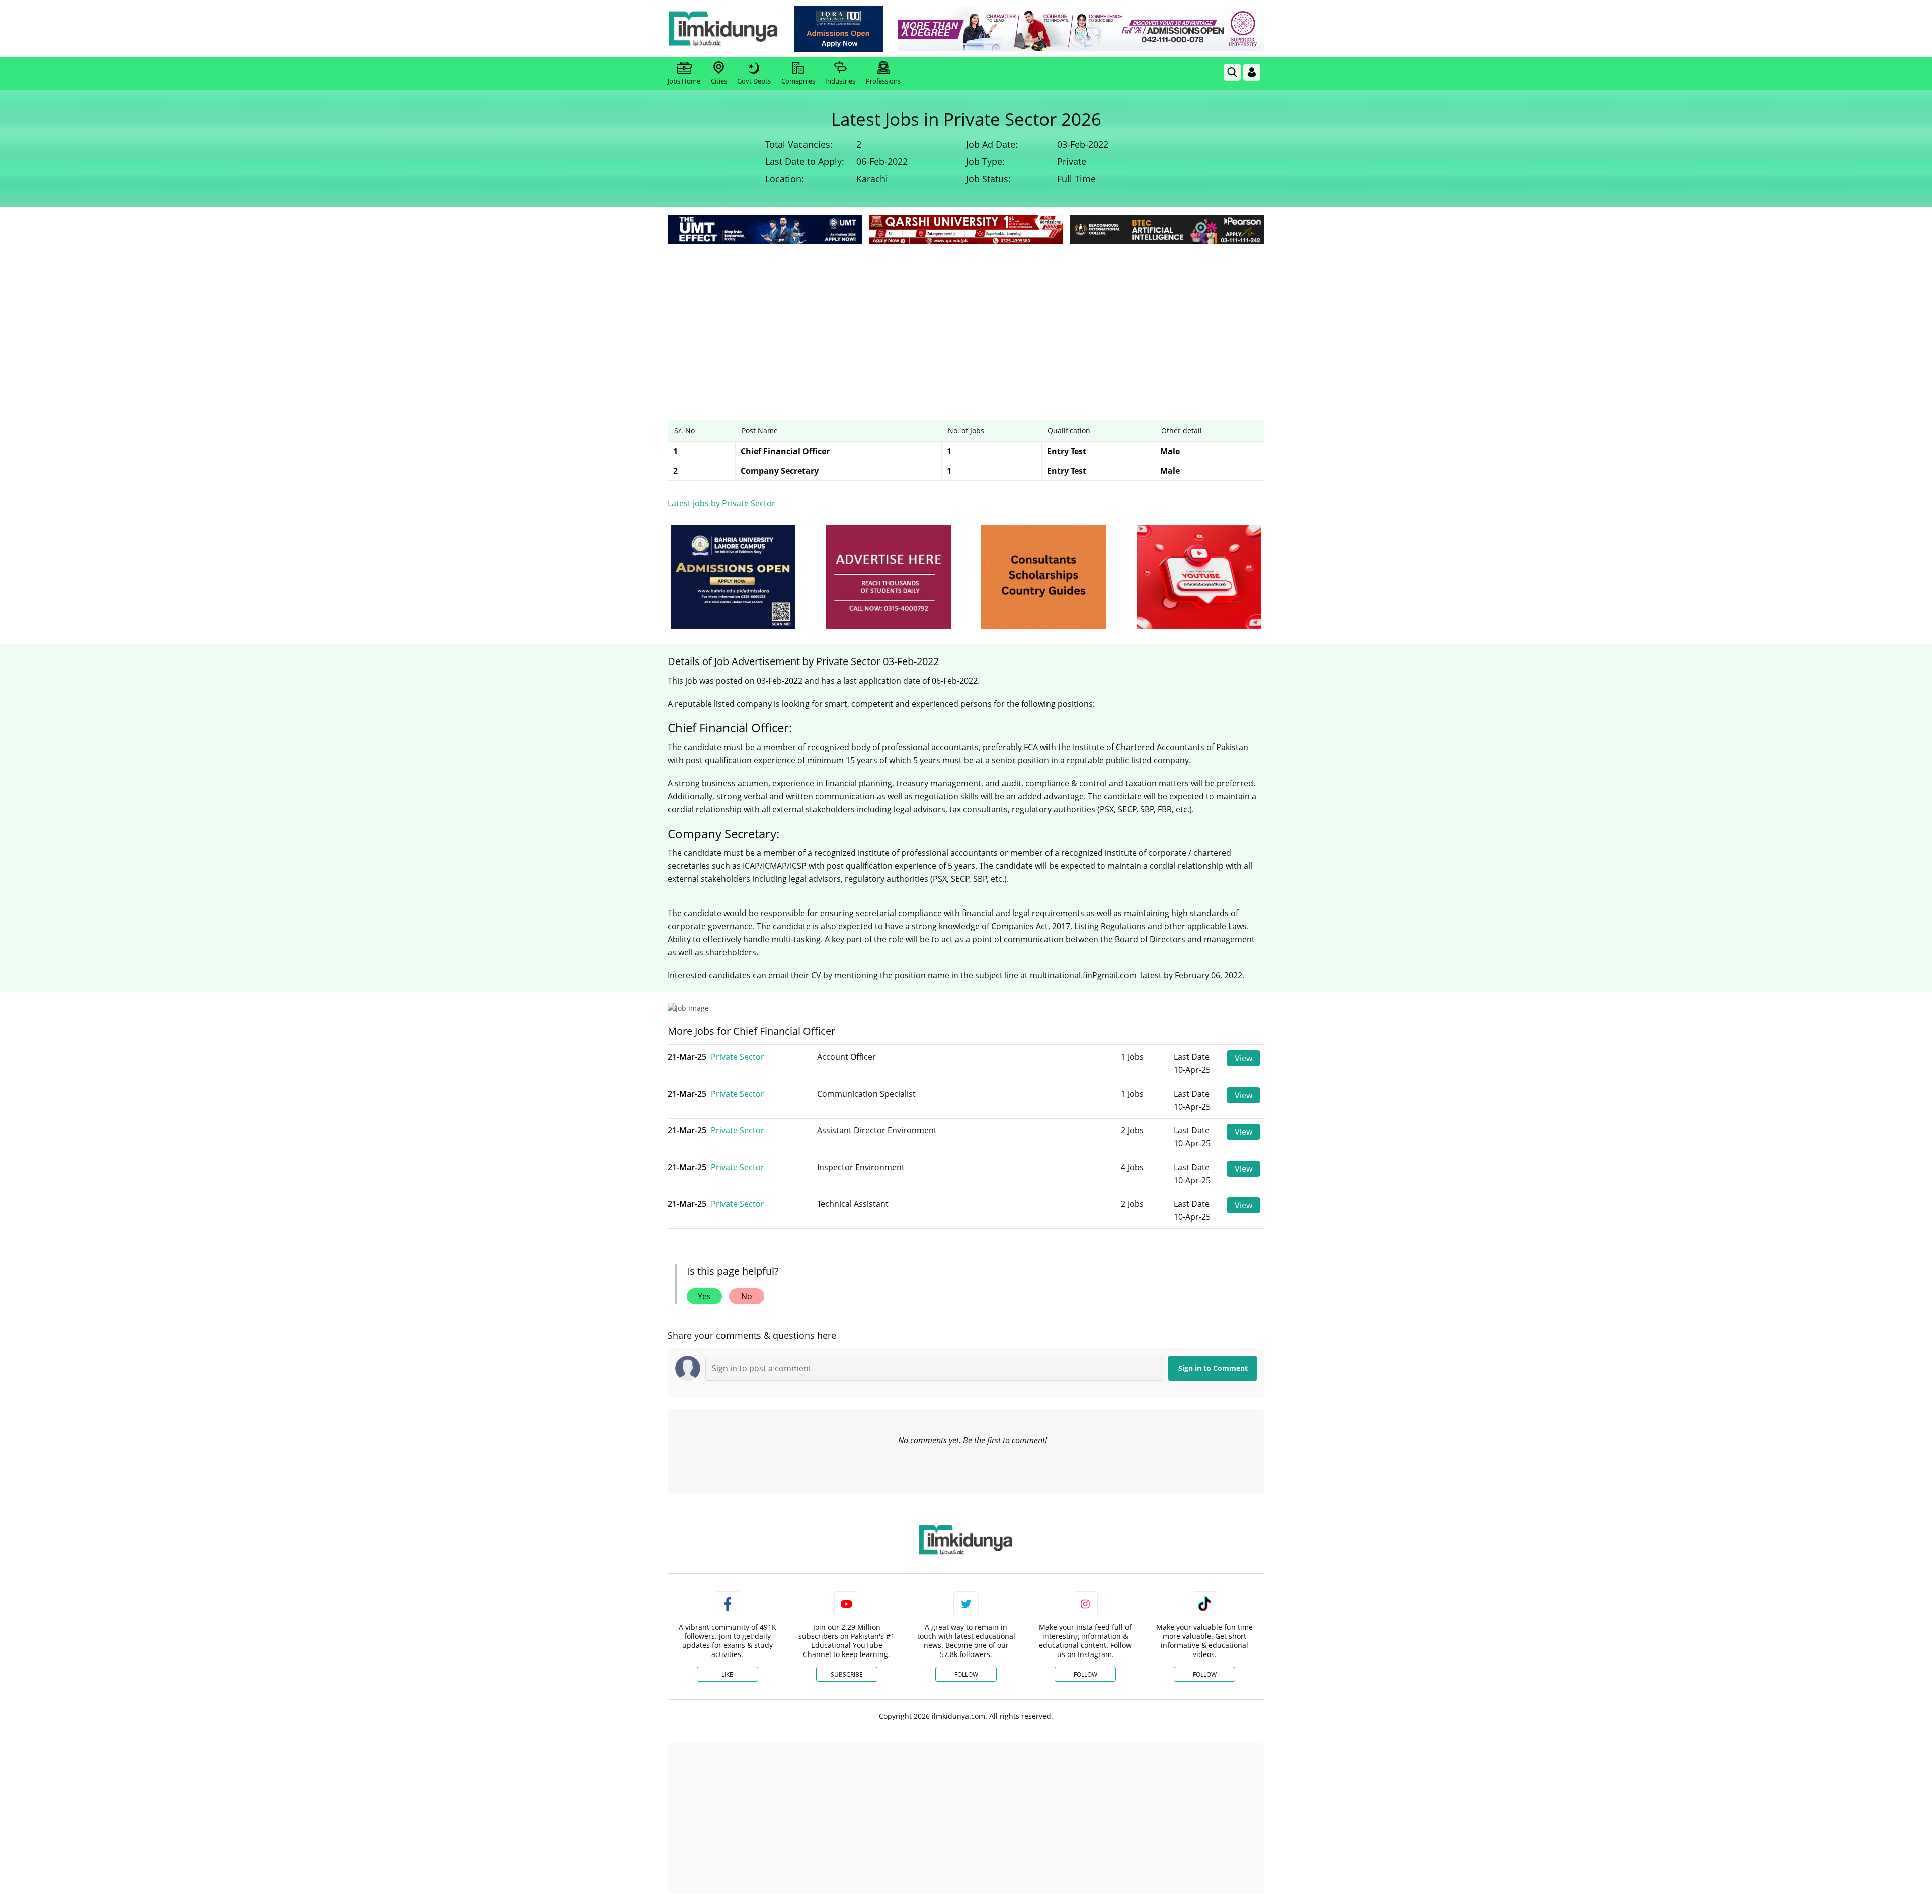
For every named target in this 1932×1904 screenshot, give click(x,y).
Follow (966, 1674)
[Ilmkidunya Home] (723, 29)
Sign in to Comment (1213, 1368)
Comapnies (798, 81)
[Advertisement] (966, 322)
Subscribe (847, 1674)
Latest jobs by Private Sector (721, 503)
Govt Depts (754, 81)
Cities (719, 81)
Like (727, 1674)
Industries (840, 81)
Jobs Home (684, 81)
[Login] (1252, 72)
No (747, 1296)
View (1243, 1058)
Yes (704, 1296)
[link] (838, 29)
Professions (883, 81)
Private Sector (738, 1057)
